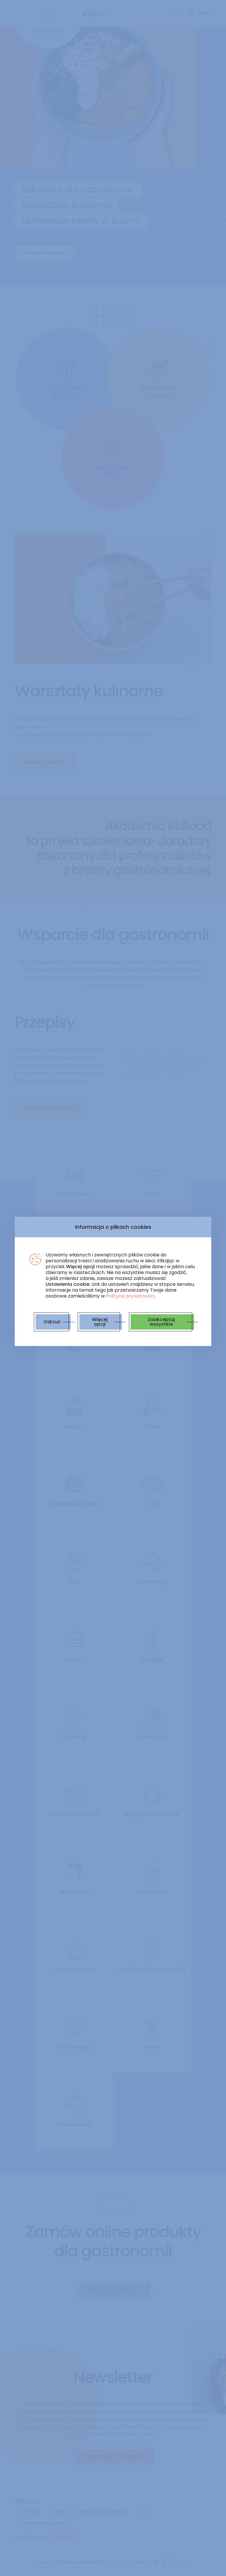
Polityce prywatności (130, 1296)
